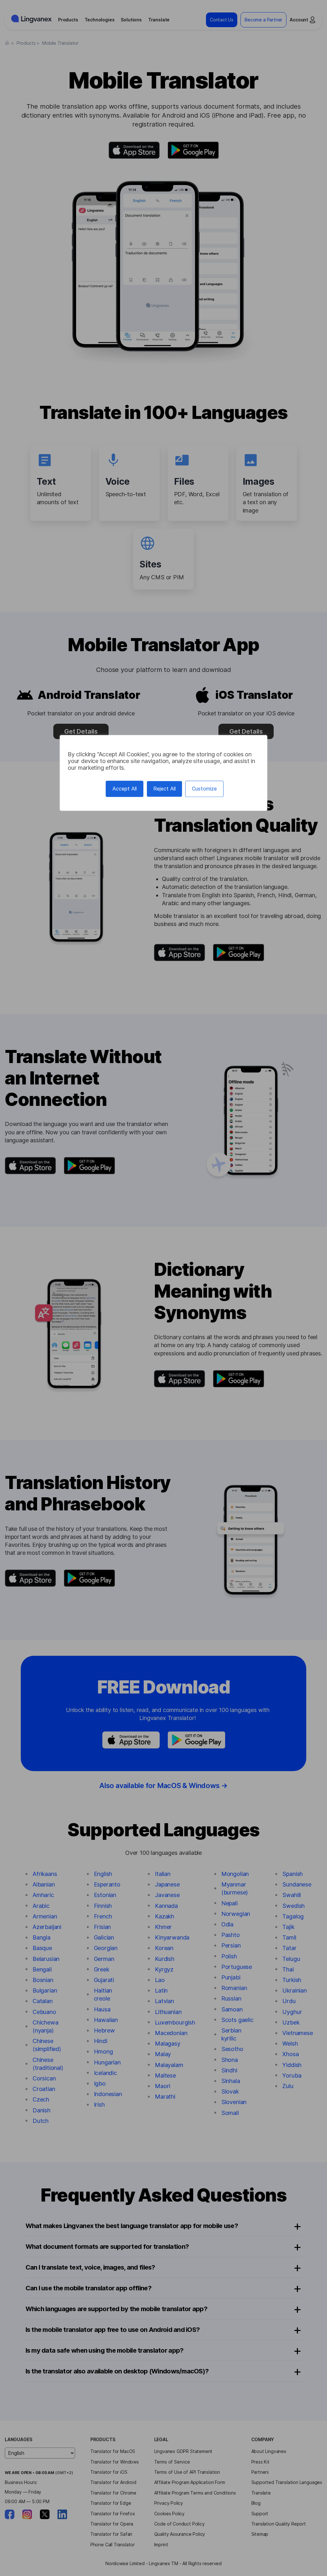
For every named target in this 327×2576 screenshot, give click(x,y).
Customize (204, 789)
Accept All (125, 789)
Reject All (164, 789)
